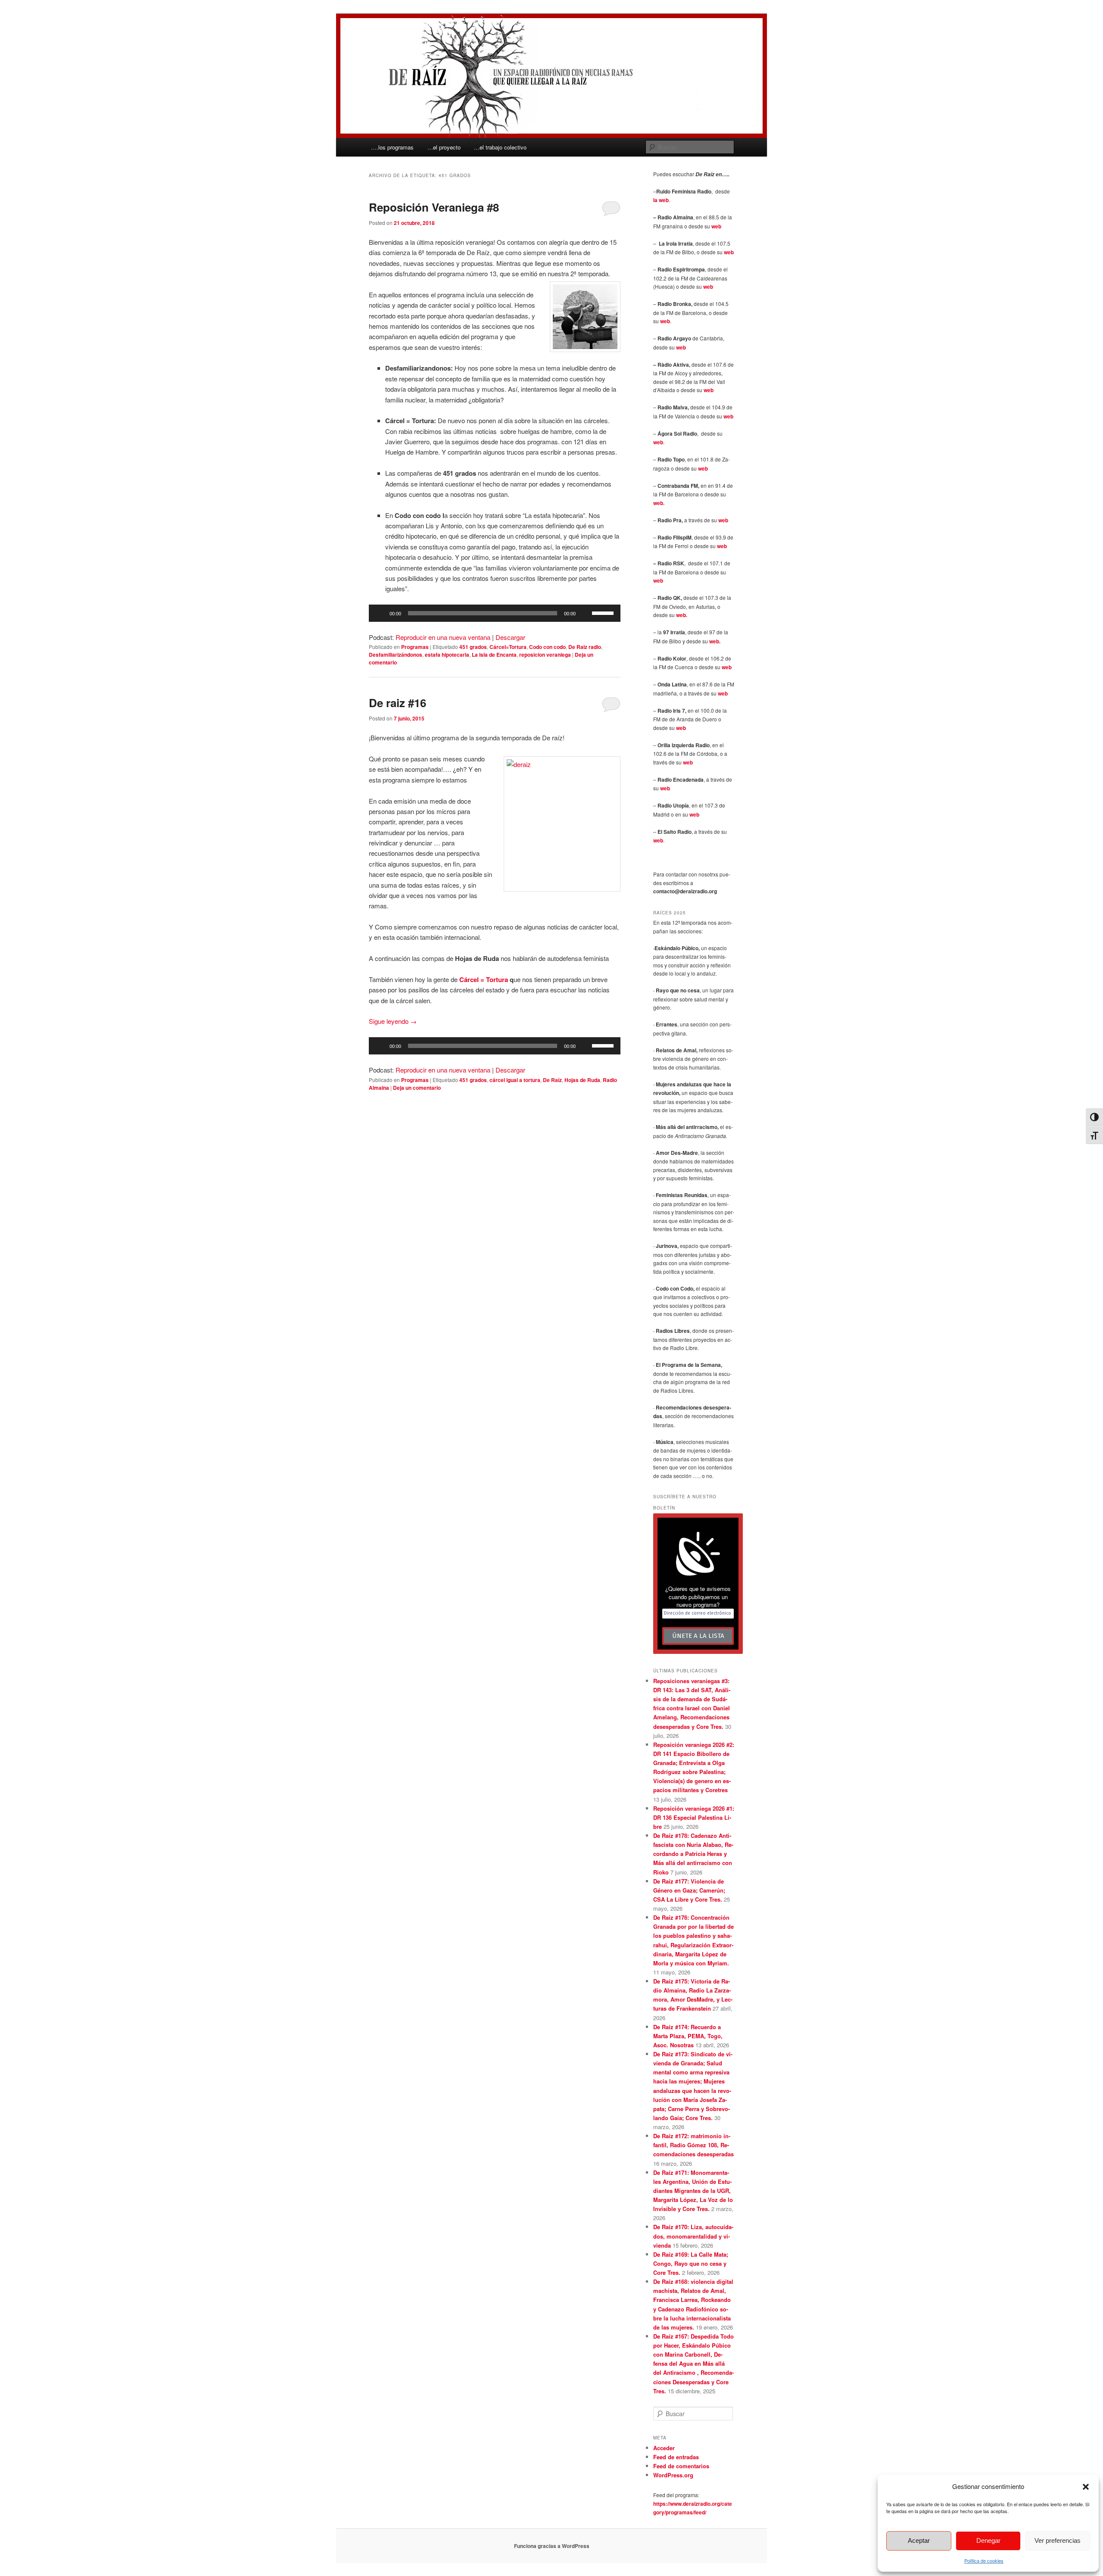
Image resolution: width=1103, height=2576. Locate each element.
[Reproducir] (380, 613)
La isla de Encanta (494, 655)
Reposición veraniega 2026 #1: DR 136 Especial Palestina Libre (694, 1817)
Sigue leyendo (393, 1021)
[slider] (604, 612)
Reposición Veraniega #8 (434, 207)
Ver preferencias (1058, 2540)
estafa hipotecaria (447, 655)
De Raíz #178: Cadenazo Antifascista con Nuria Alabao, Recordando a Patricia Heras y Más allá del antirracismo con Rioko (693, 1854)
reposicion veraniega (545, 655)
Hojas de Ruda (582, 1080)
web (716, 226)
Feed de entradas (676, 2457)
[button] (1086, 2487)
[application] (495, 613)
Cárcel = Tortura (484, 979)
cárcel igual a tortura (515, 1080)
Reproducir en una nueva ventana (443, 637)
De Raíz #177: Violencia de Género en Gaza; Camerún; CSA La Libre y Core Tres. (689, 1890)
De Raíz (552, 1080)
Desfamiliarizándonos (396, 655)
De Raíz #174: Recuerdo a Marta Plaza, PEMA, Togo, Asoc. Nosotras (688, 2036)
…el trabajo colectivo (500, 147)
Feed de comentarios (681, 2466)
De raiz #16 (397, 703)
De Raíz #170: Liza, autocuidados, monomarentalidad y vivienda (693, 2236)
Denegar (988, 2540)
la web (661, 200)
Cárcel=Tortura (508, 647)
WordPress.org (673, 2475)
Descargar (510, 637)
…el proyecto (444, 147)
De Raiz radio (585, 647)
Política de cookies (984, 2560)
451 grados (473, 647)
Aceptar (919, 2540)
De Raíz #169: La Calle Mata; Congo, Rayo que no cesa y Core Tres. (691, 2263)
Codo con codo (547, 647)
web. (659, 503)
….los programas (392, 147)
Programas (415, 647)
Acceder (664, 2448)
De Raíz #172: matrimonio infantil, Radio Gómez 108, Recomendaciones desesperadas (693, 2145)
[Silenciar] (585, 613)
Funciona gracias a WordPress (552, 2546)
